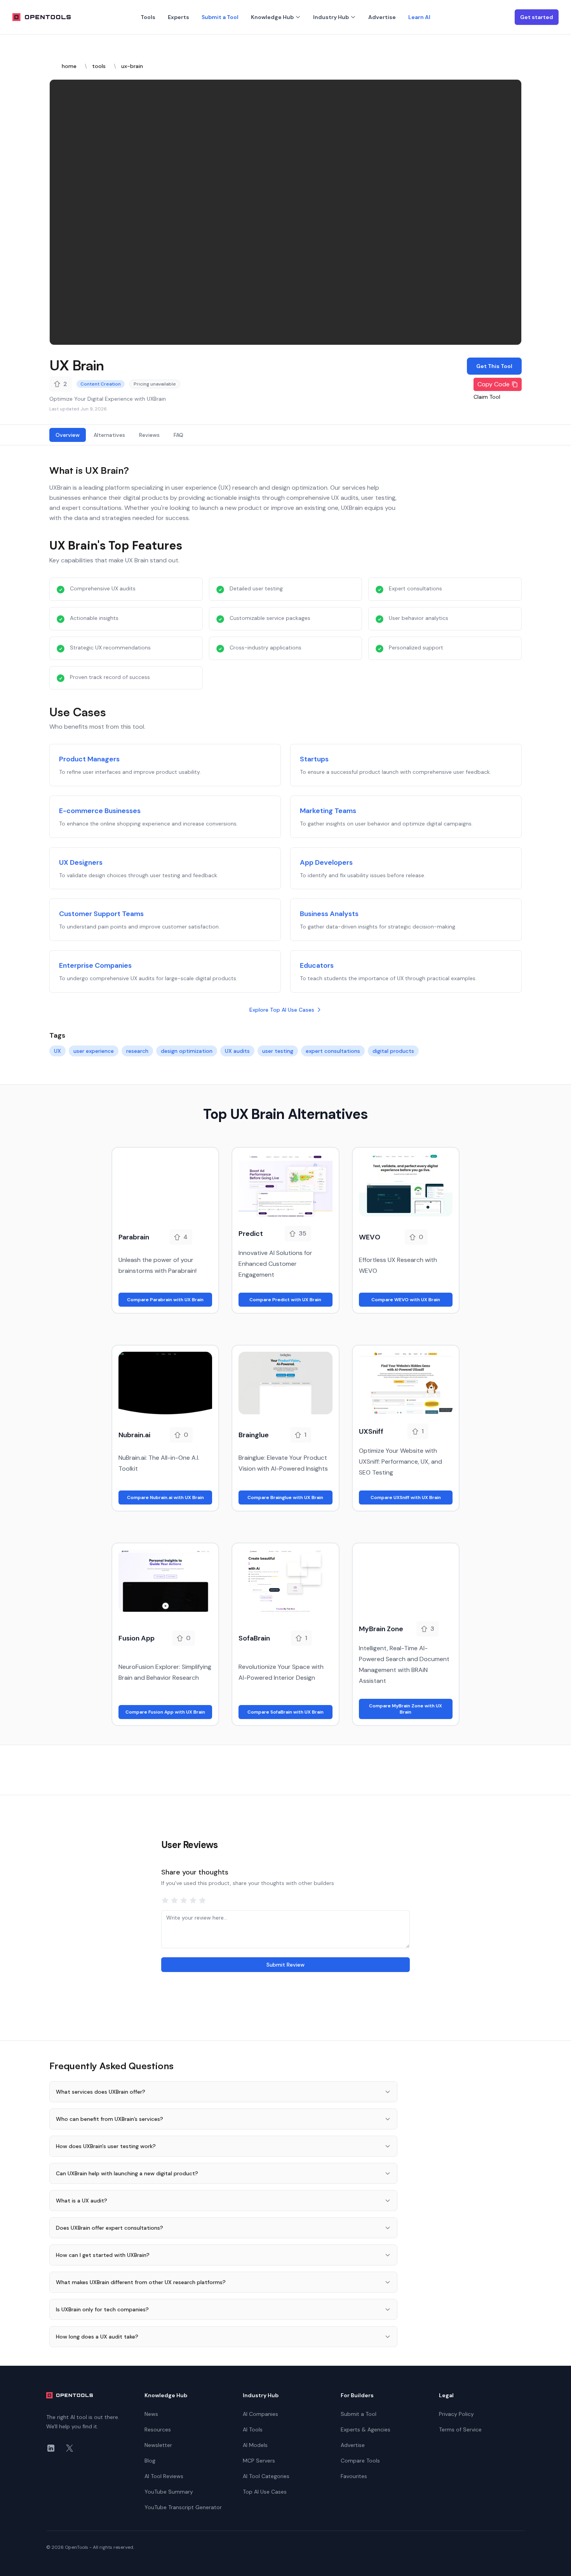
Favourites (354, 2476)
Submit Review (285, 1965)
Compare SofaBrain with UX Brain (285, 1712)
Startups (314, 759)
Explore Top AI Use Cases (282, 1010)
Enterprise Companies (95, 965)
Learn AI (419, 17)
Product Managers (89, 759)
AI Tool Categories (266, 2476)
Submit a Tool (220, 17)
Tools (148, 17)
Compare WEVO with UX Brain (406, 1300)
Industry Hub (331, 17)
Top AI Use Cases (265, 2492)
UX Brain (77, 365)
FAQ (178, 435)
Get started (537, 17)
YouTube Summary (169, 2492)
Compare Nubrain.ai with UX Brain (165, 1497)
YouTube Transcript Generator (183, 2507)
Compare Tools (360, 2461)
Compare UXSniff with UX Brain (406, 1497)
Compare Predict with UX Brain (285, 1300)
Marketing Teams (328, 811)
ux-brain (132, 66)
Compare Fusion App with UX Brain (165, 1712)
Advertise (382, 17)
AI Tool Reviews (164, 2476)
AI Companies (260, 2414)
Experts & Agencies (366, 2429)
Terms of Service (460, 2429)
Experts (178, 17)
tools (99, 66)
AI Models (255, 2445)
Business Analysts (329, 914)
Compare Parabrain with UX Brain (165, 1300)
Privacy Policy (456, 2414)
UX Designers (81, 862)
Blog (150, 2461)
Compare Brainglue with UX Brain (285, 1497)
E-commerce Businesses (100, 811)
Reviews (149, 435)
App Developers (326, 862)
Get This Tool (494, 366)
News (151, 2414)
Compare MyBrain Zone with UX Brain (406, 1709)
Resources (158, 2429)
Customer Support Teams (101, 914)
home (69, 66)
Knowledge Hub (272, 17)
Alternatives (109, 435)
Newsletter (158, 2445)
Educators (317, 965)
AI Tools (253, 2429)
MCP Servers (259, 2461)
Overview (68, 435)
